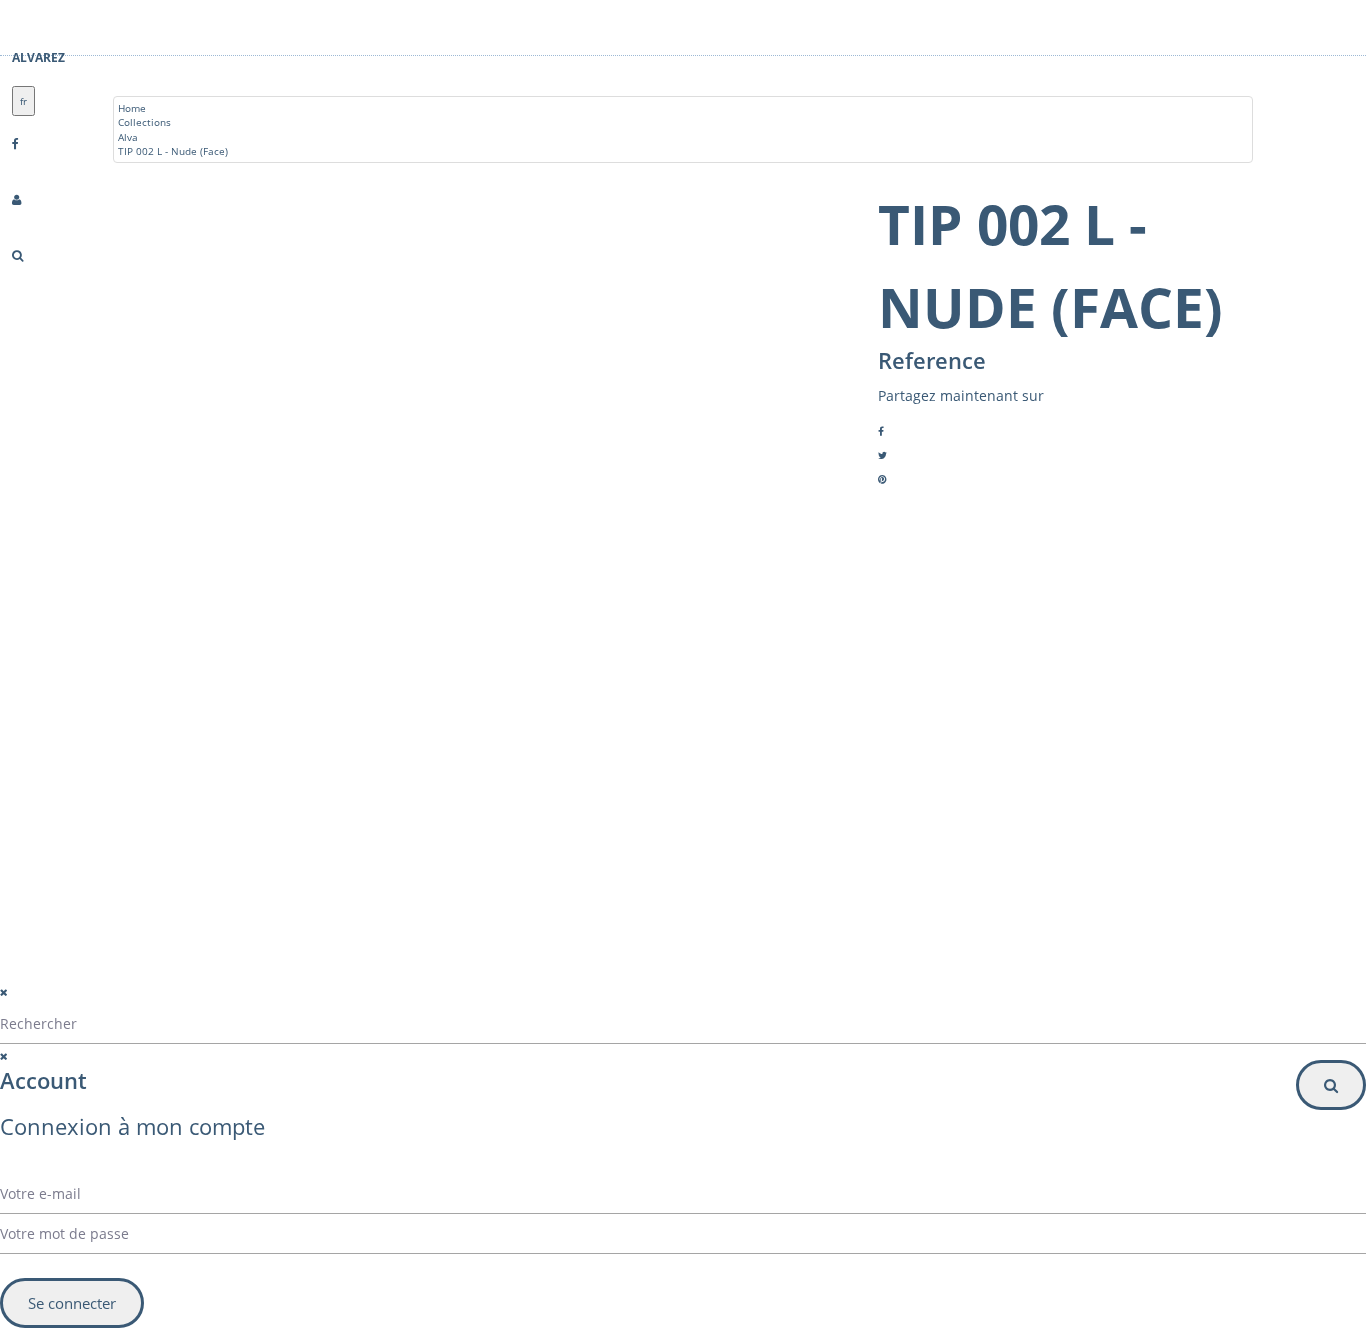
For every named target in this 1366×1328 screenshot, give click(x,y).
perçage (185, 873)
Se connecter (72, 1303)
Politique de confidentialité (417, 979)
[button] (854, 829)
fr (23, 101)
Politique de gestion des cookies (434, 1004)
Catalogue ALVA (203, 801)
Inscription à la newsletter (788, 870)
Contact (184, 825)
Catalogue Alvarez (209, 777)
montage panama (208, 897)
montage (187, 849)
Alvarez (38, 57)
